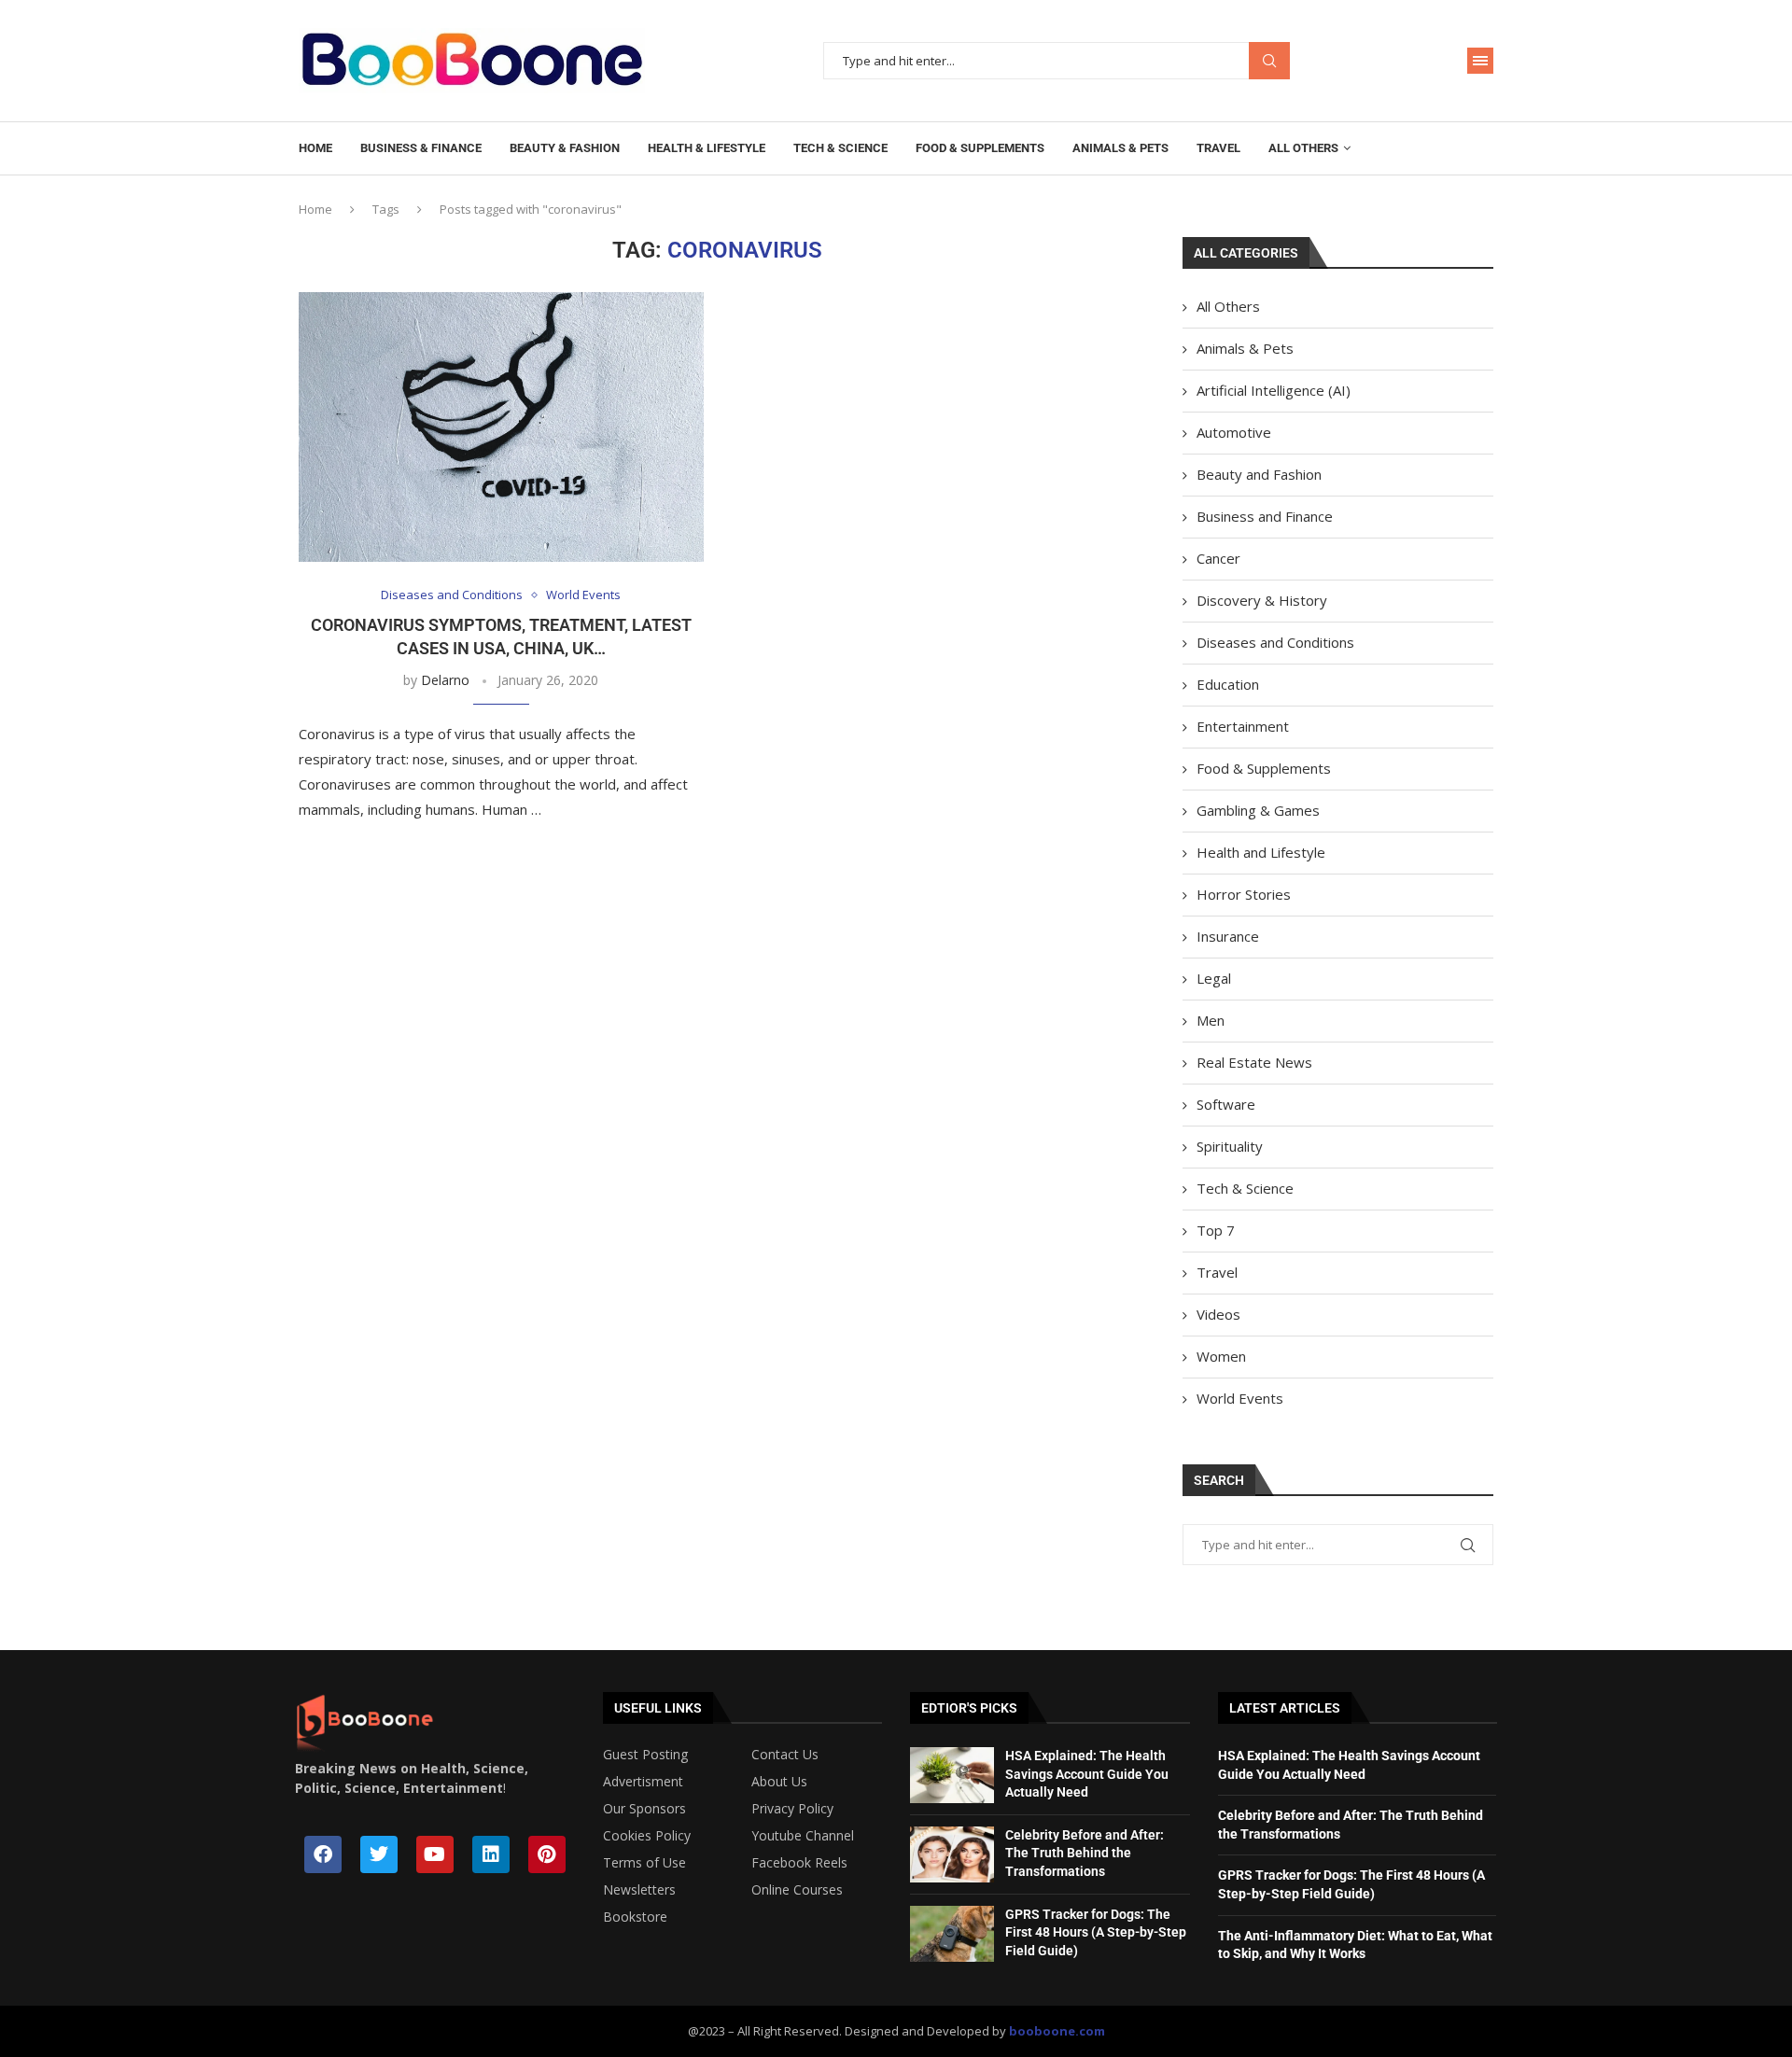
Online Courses (797, 1890)
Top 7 (1216, 1230)
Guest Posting (645, 1755)
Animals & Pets (1120, 148)
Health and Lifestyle (1261, 852)
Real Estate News (1254, 1062)
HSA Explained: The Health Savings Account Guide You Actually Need (1087, 1774)
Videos (1218, 1314)
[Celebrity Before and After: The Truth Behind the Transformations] (952, 1854)
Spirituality (1230, 1146)
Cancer (1218, 558)
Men (1211, 1020)
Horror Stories (1244, 894)
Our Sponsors (644, 1809)
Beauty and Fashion (1259, 474)
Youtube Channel (803, 1836)
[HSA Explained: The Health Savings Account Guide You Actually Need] (952, 1775)
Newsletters (639, 1890)
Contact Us (785, 1755)
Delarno (445, 680)
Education (1228, 684)
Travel (1218, 148)
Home (315, 148)
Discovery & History (1262, 600)
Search (1269, 61)
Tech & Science (840, 148)
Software (1226, 1104)
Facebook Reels (799, 1863)
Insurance (1228, 936)
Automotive (1234, 432)
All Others (1303, 148)
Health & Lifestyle (707, 148)
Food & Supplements (980, 148)
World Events (1240, 1398)
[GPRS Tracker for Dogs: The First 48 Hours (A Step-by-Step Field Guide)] (952, 1934)
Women (1221, 1356)
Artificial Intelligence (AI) (1274, 390)
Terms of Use (644, 1863)
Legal (1214, 978)
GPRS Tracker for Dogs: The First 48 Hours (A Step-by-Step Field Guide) (1096, 1932)
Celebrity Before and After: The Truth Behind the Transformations (1085, 1853)
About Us (779, 1782)
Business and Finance (1265, 516)
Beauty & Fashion (565, 148)
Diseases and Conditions (1275, 642)
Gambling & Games (1258, 810)
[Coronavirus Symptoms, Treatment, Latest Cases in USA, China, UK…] (501, 427)
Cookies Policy (647, 1836)
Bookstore (635, 1917)
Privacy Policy (792, 1809)
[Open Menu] (1480, 61)
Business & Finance (421, 148)
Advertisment (643, 1782)
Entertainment (1243, 726)
